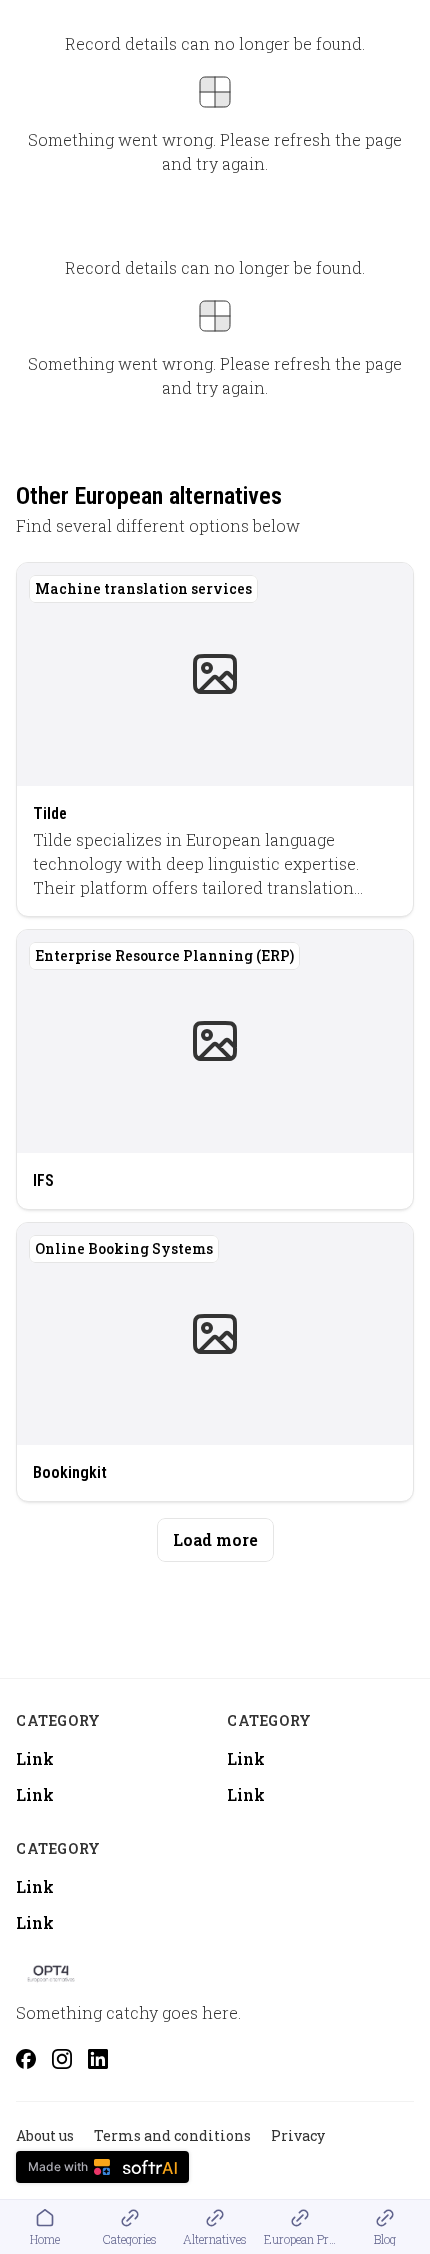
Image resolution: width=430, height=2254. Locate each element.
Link (35, 1758)
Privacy (298, 2135)
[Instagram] (62, 2059)
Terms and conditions (172, 2135)
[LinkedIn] (98, 2059)
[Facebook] (26, 2059)
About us (45, 2135)
